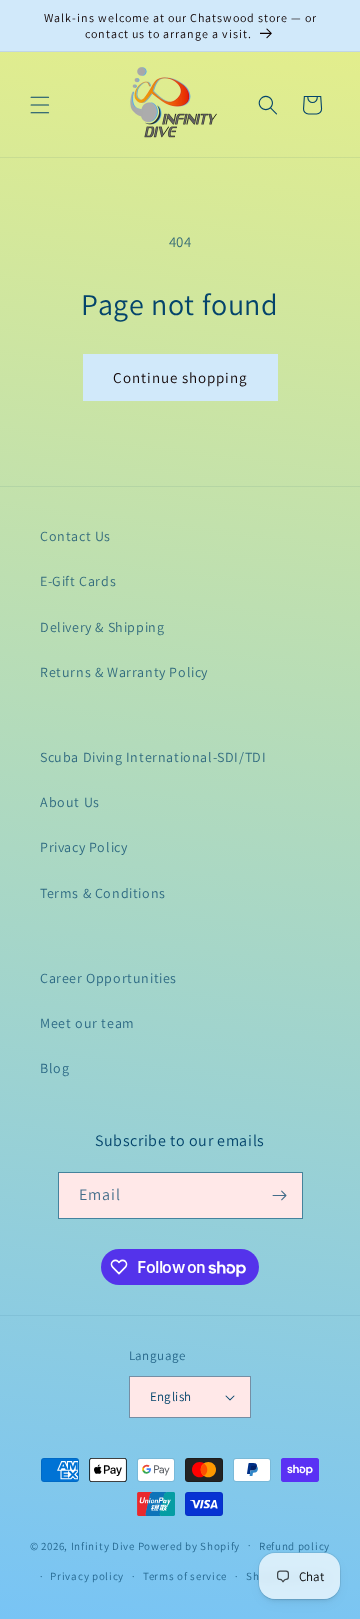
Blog (54, 1068)
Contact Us (75, 536)
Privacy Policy (83, 847)
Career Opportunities (108, 978)
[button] (40, 105)
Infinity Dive (103, 1545)
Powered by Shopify (189, 1545)
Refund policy (294, 1546)
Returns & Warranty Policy (124, 672)
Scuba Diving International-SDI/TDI (153, 757)
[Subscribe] (280, 1195)
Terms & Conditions (103, 893)
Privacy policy (87, 1576)
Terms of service (185, 1576)
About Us (70, 802)
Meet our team (87, 1023)
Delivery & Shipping (102, 627)
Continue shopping (180, 377)
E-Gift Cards (78, 581)
